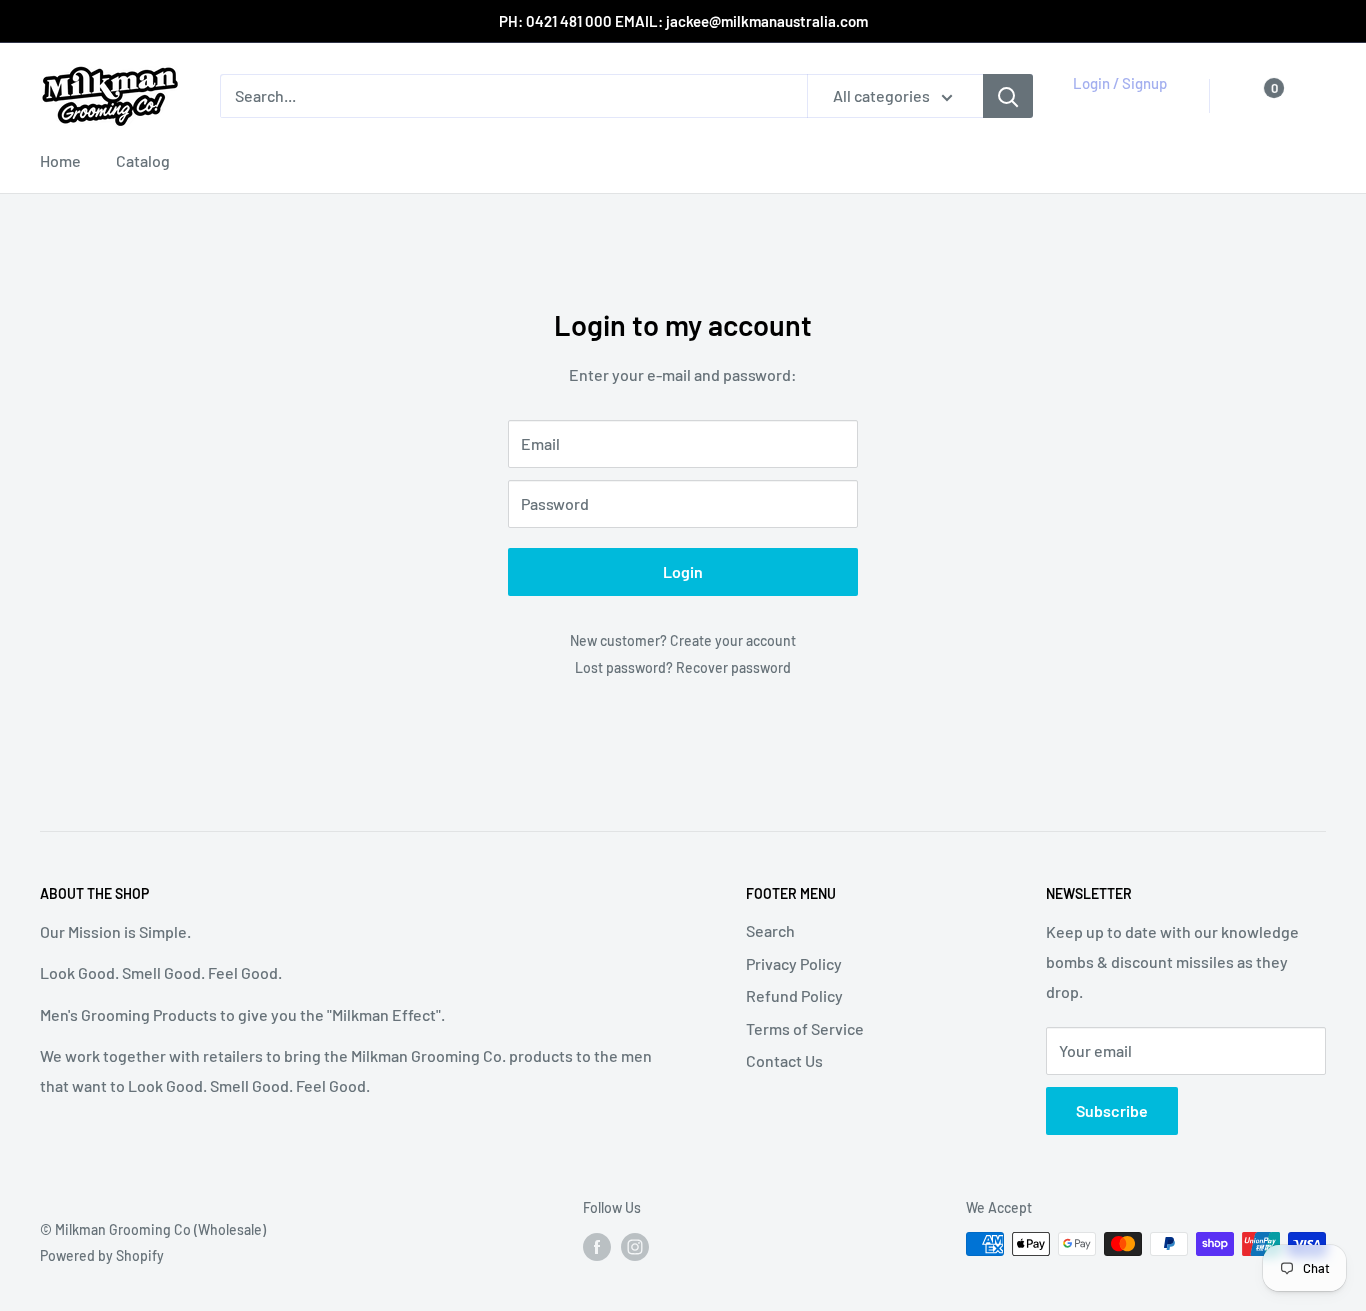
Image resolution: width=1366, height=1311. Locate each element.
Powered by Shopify (102, 1255)
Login (683, 571)
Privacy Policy (794, 963)
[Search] (1008, 96)
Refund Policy (794, 995)
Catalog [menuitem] (143, 160)
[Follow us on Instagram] (635, 1246)
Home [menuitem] (60, 160)
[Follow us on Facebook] (597, 1246)
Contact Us (784, 1060)
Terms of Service (805, 1028)
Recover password (733, 667)
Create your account (733, 640)
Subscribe (1112, 1110)
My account (1116, 106)
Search (770, 930)
